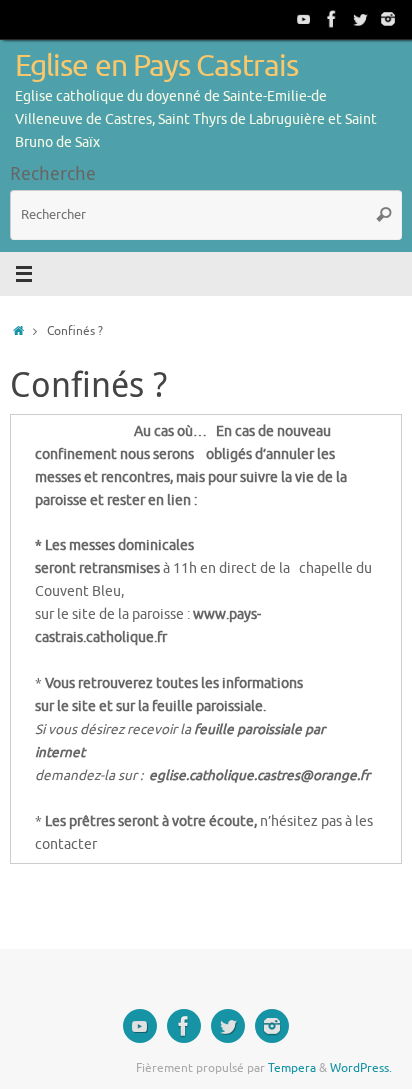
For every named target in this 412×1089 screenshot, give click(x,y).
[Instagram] (388, 19)
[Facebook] (332, 19)
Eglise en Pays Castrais (156, 66)
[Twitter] (360, 19)
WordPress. (361, 1068)
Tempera (292, 1068)
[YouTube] (304, 19)
